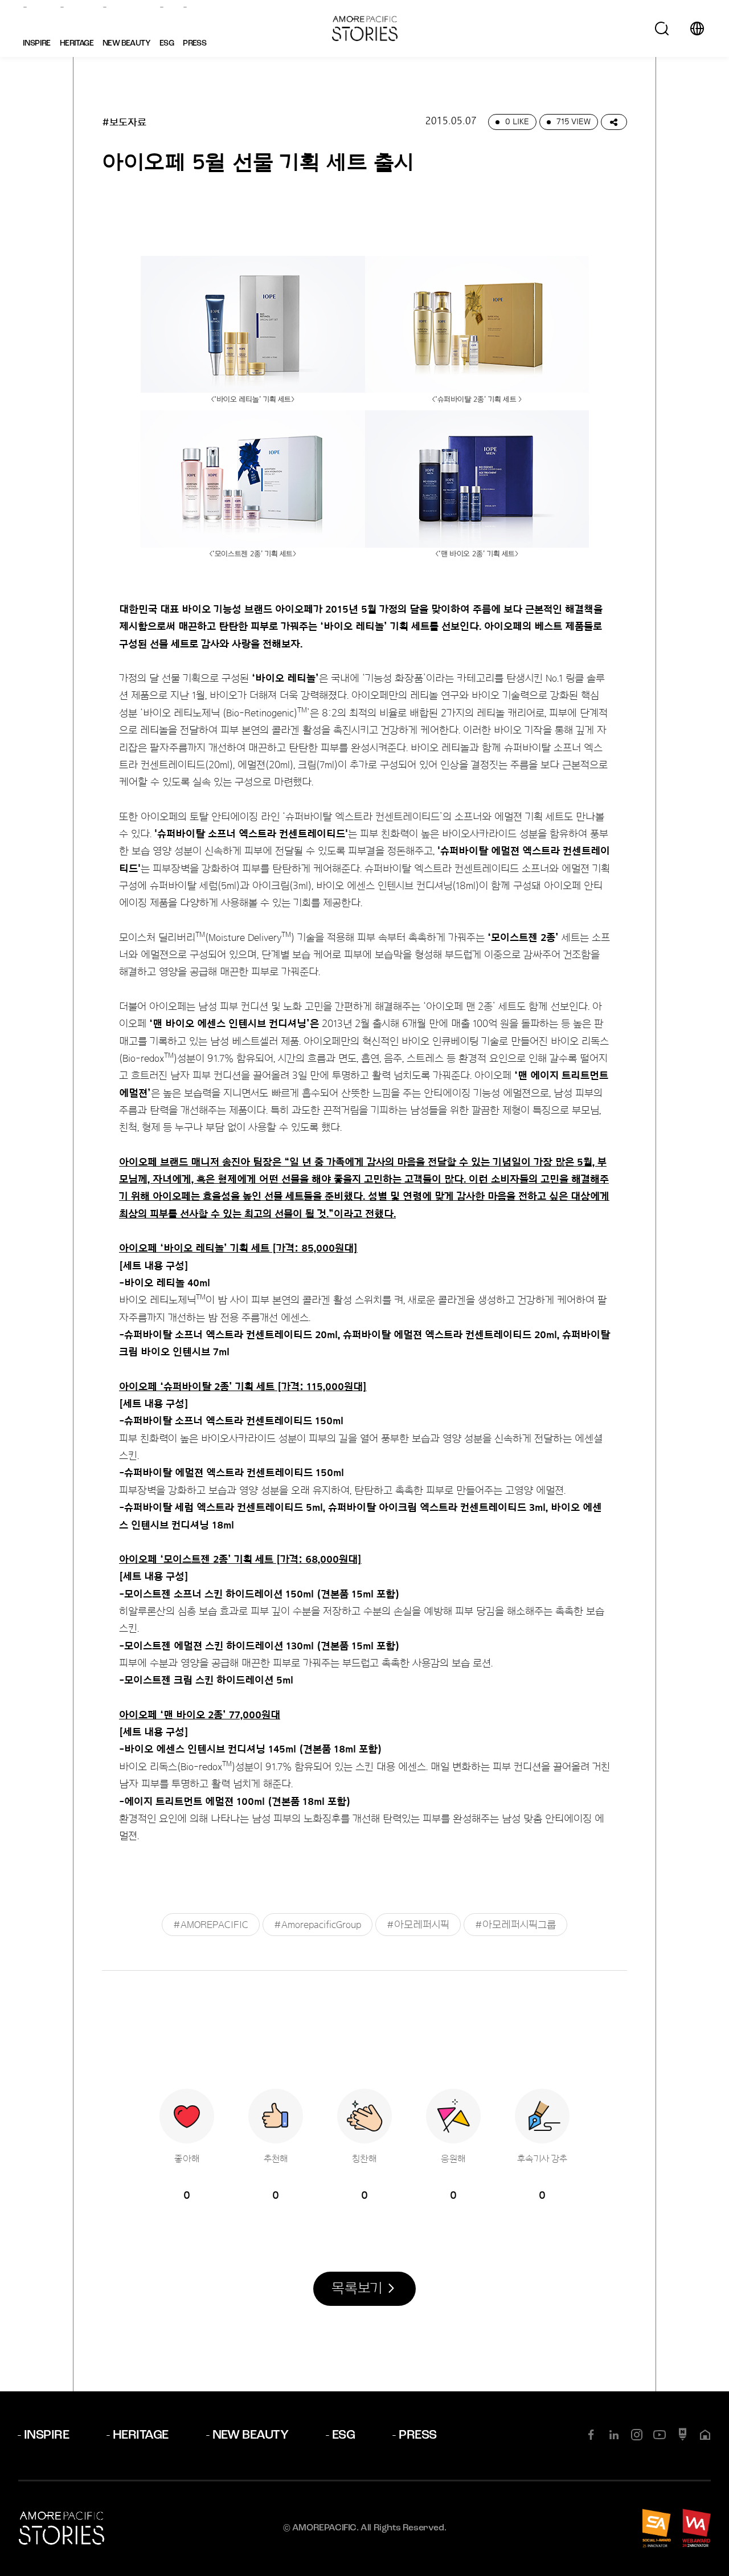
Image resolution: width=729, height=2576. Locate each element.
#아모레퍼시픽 (418, 1925)
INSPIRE (46, 2436)
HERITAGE (141, 2436)
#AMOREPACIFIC (211, 1925)
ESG (343, 2436)
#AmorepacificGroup (318, 1925)
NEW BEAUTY (251, 2436)
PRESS (417, 2436)
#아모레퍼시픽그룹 (515, 1925)
